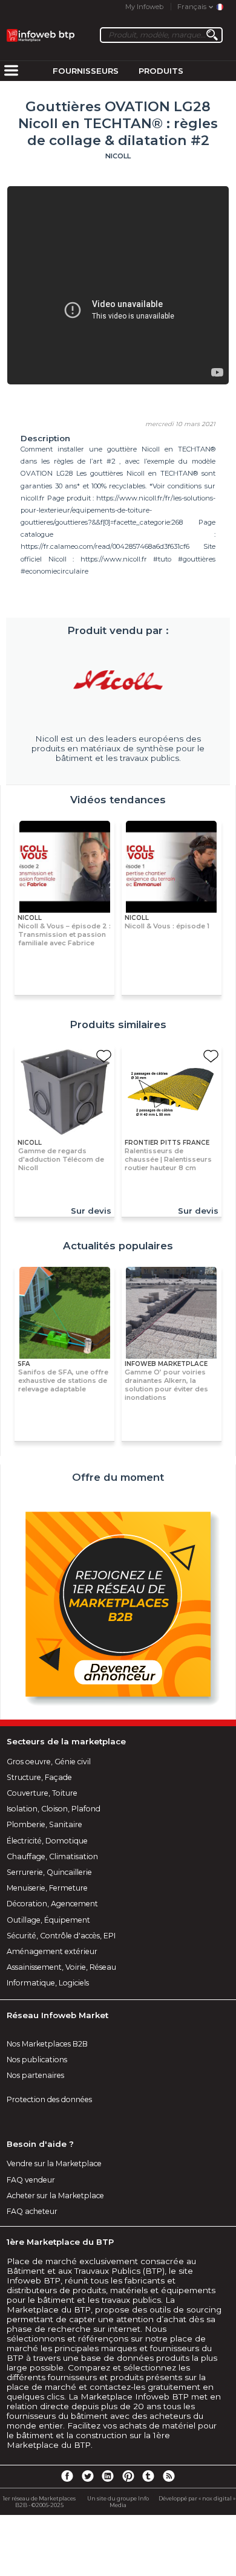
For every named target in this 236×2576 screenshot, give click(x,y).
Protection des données (49, 2099)
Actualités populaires (118, 1246)
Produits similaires (118, 1024)
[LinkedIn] (108, 2476)
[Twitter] (87, 2476)
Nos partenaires (35, 2075)
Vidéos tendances (118, 800)
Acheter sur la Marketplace (55, 2196)
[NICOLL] (118, 681)
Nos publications (37, 2060)
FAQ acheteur (32, 2211)
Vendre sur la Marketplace (54, 2163)
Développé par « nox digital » (197, 2498)
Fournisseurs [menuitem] (86, 71)
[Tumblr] (148, 2476)
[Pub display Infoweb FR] (118, 1606)
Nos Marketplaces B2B (47, 2044)
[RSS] (169, 2476)
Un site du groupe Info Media (118, 2502)
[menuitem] (11, 71)
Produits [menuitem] (161, 71)
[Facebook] (67, 2476)
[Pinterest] (128, 2476)
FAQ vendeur (31, 2180)
